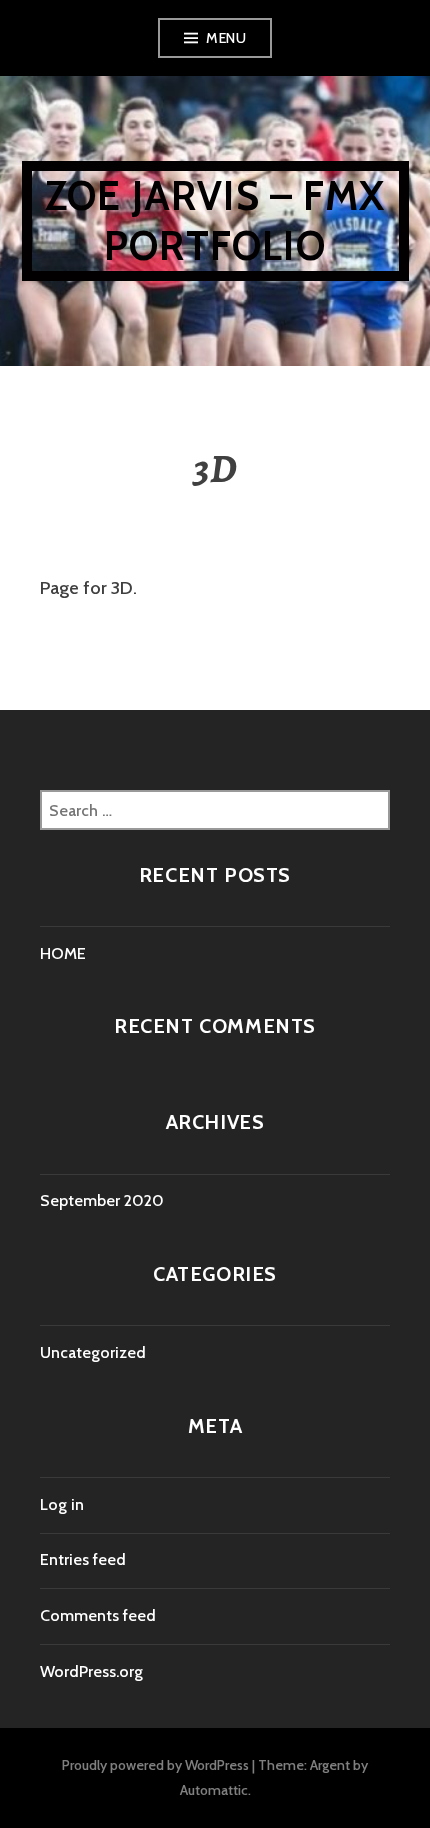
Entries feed (83, 1559)
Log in (62, 1504)
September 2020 (102, 1200)
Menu (226, 38)
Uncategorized (93, 1352)
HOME (63, 953)
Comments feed (98, 1615)
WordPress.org (91, 1671)
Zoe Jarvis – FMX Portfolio (215, 220)
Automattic (214, 1790)
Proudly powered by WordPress (155, 1765)
